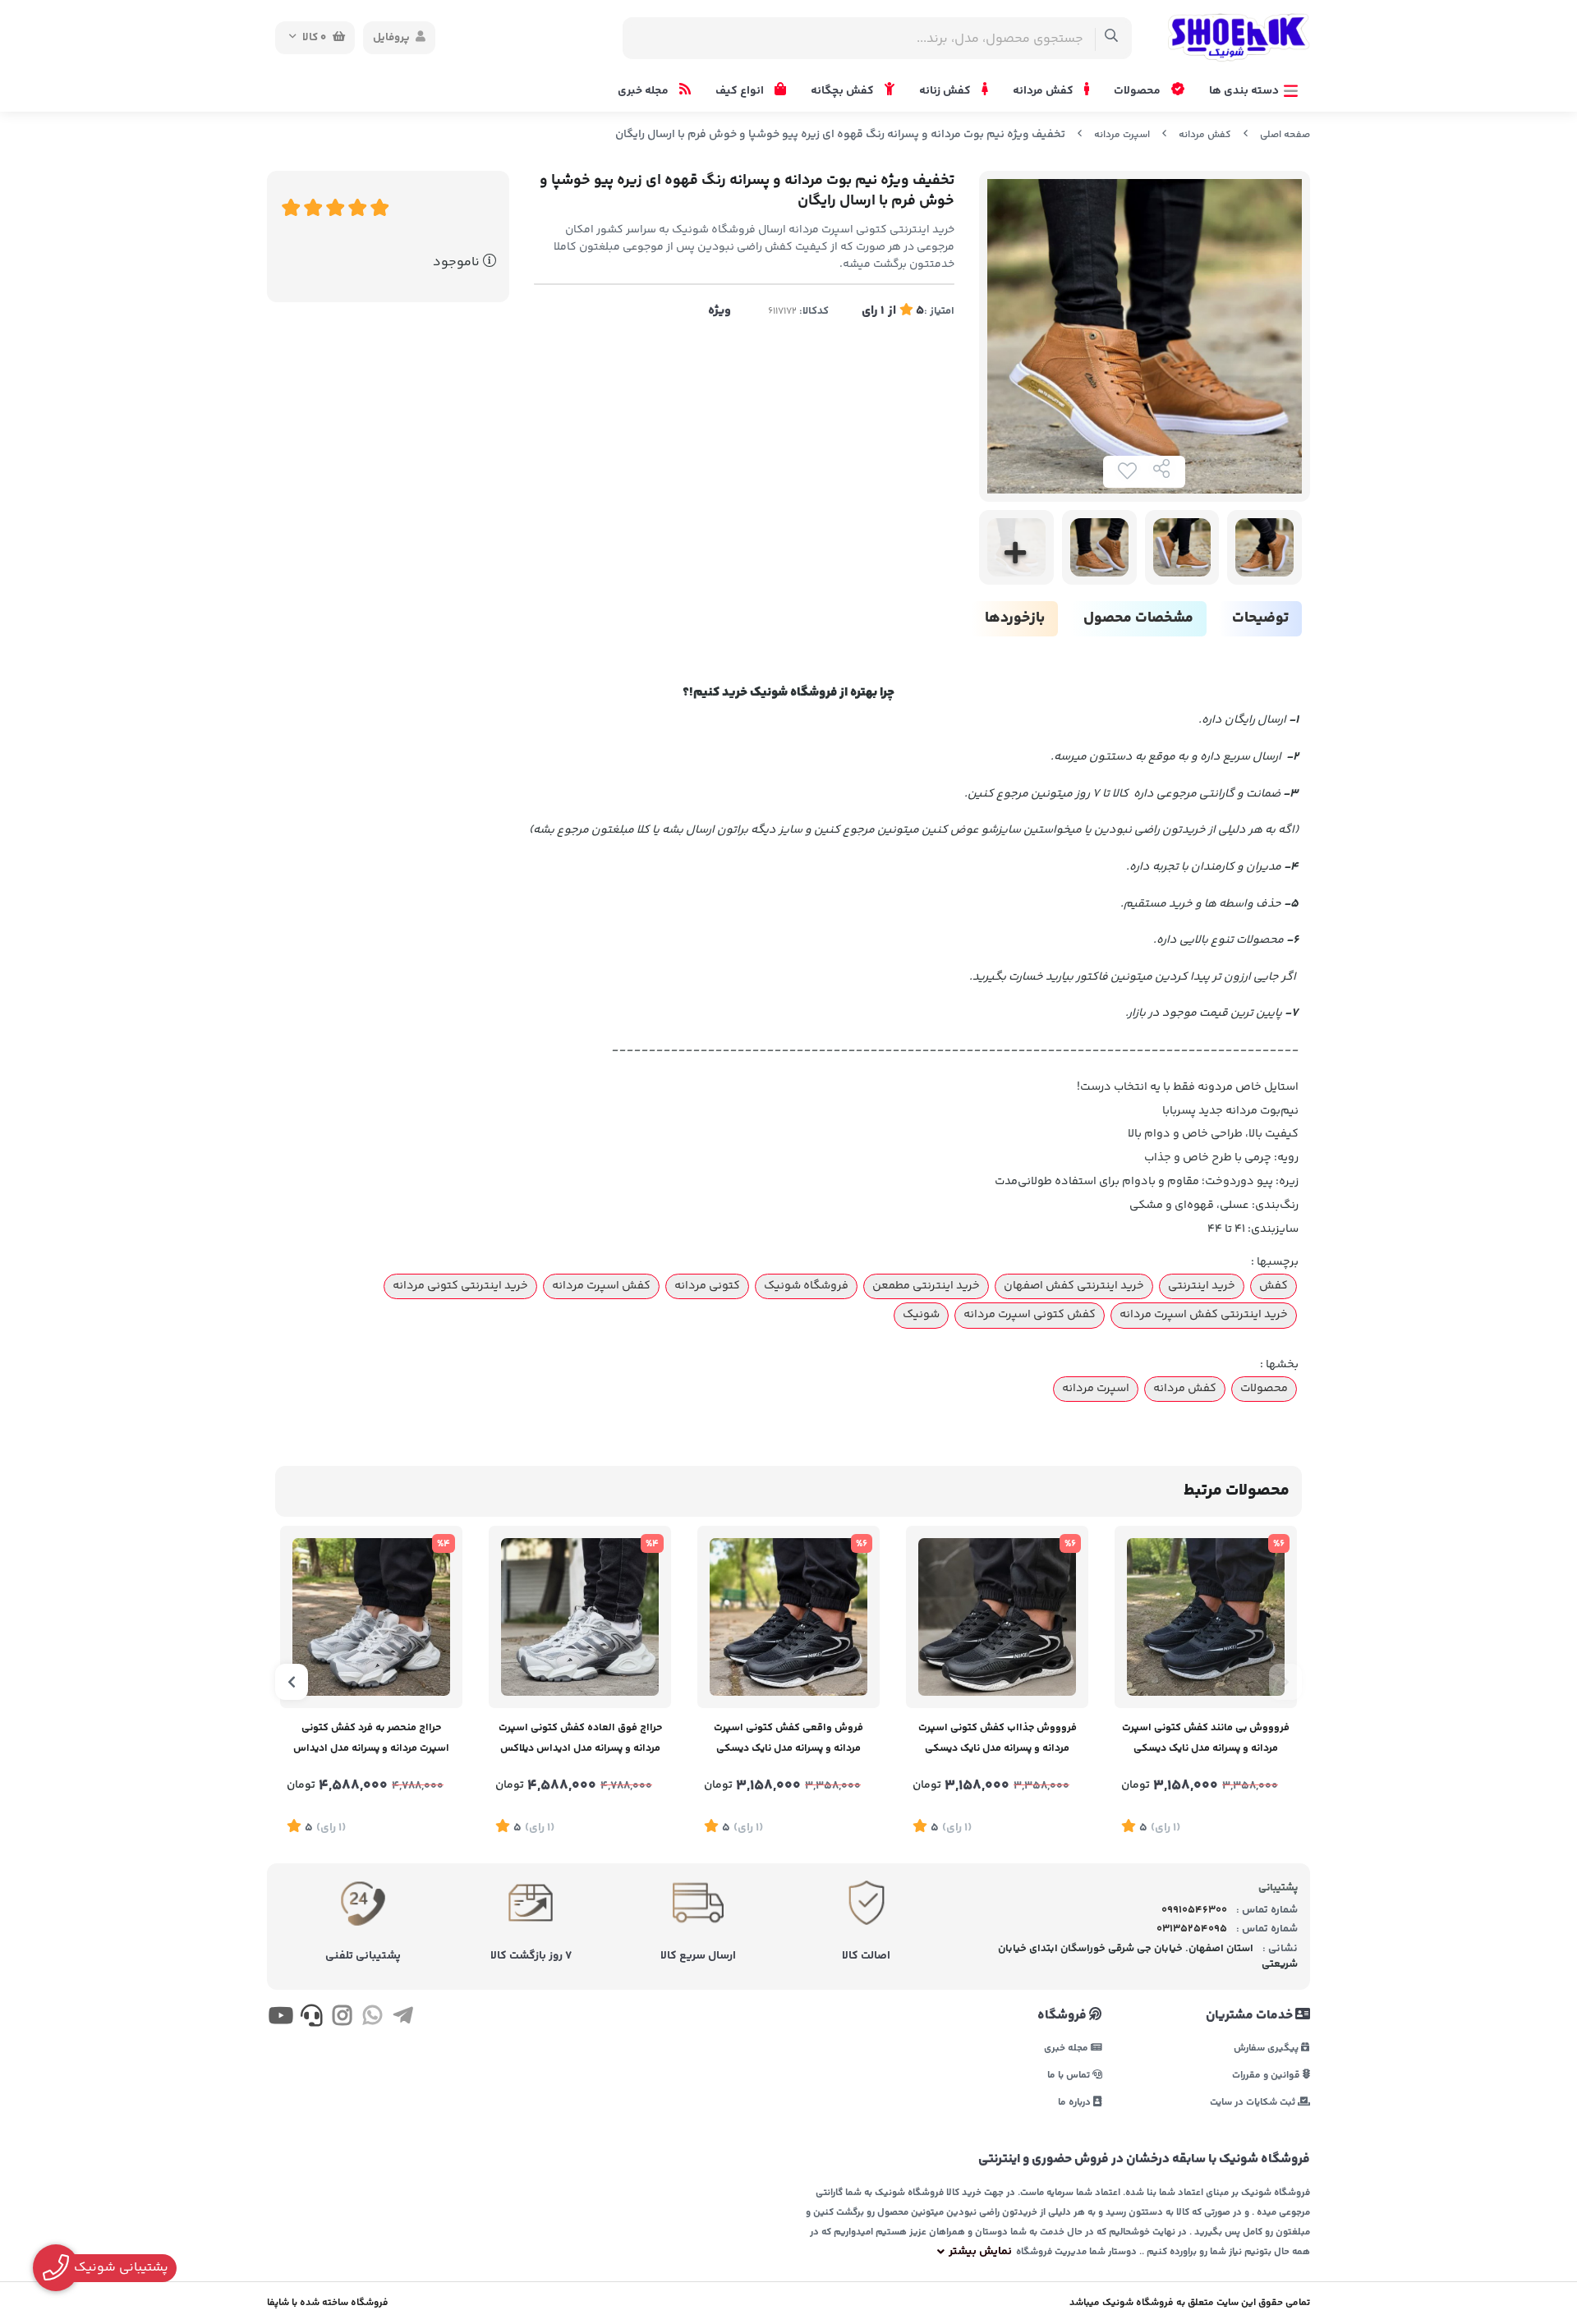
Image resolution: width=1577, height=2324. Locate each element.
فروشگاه (1063, 2016)
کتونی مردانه (707, 1286)
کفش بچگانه (844, 91)
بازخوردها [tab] (1015, 618)
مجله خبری (644, 91)
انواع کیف (741, 91)
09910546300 (1194, 1910)
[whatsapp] (372, 2019)
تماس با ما (1070, 2075)
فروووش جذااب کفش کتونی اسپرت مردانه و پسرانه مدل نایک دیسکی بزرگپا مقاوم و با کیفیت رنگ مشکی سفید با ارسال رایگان (998, 1740)
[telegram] (403, 2019)
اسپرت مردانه (1122, 135)
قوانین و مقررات (1267, 2075)
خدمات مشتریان (1251, 2016)
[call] (311, 2019)
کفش (1274, 1286)
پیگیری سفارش (1267, 2048)
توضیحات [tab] (1260, 618)
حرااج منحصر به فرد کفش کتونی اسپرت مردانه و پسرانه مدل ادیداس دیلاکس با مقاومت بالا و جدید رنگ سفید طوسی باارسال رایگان (371, 1740)
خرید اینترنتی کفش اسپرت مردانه (1204, 1315)
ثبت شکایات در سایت (1254, 2102)
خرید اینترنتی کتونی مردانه (460, 1286)
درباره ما (1076, 2102)
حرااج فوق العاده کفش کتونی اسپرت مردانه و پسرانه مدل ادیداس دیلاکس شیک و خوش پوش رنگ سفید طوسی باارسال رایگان (580, 1740)
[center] (1112, 38)
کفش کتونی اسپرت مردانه (1030, 1315)
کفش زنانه (946, 91)
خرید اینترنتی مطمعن (926, 1286)
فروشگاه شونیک (806, 1286)
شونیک (921, 1315)
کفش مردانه (1044, 91)
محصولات (1138, 91)
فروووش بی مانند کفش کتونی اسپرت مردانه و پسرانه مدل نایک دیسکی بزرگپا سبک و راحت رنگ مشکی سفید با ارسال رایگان (1206, 1740)
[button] (1285, 1682)
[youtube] (280, 2019)
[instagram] (342, 2019)
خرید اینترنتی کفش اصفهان (1074, 1286)
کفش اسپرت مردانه (601, 1286)
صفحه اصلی (1285, 135)
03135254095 (1192, 1929)
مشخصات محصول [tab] (1138, 618)
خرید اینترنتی (1202, 1286)
